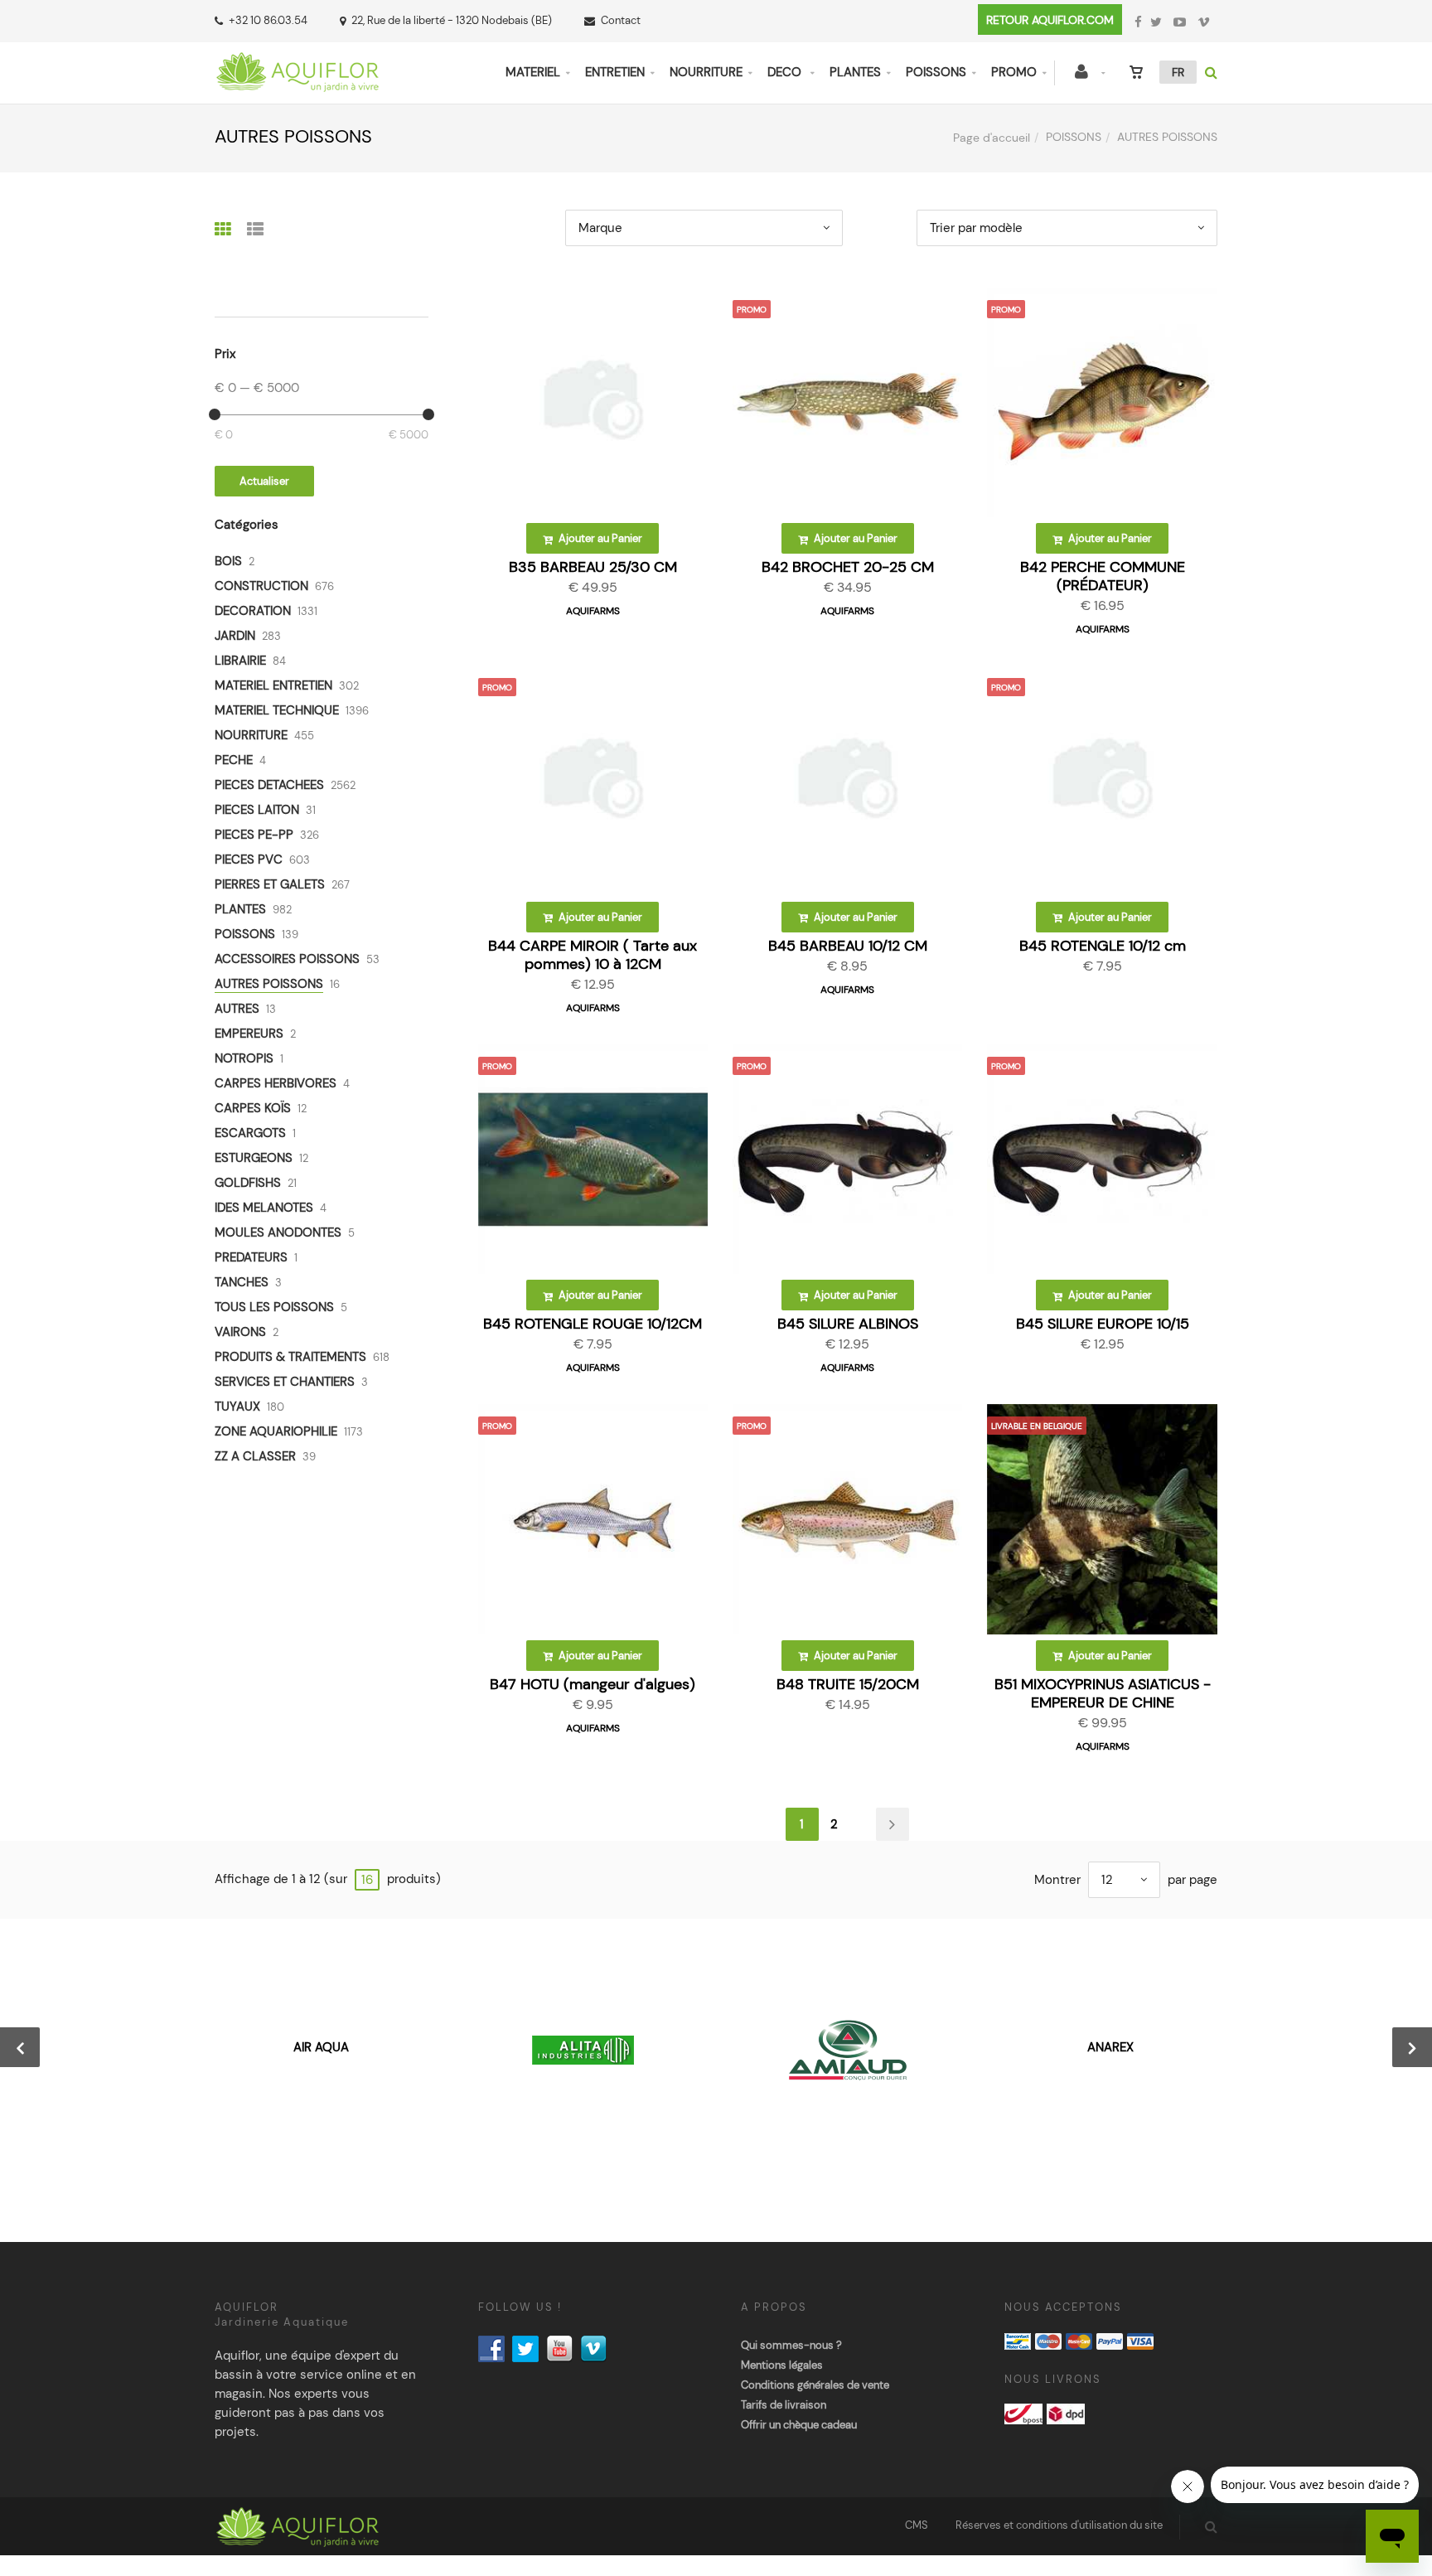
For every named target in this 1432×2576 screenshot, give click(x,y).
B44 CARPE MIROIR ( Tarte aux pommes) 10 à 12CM (593, 955)
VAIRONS (240, 1332)
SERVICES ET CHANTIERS (285, 1382)
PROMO (1014, 72)
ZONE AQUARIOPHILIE (276, 1431)
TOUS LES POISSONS (274, 1307)
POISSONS (936, 72)
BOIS (228, 561)
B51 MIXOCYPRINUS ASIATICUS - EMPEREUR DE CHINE (1103, 1693)
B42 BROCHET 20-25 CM (848, 567)
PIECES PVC (249, 859)
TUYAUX (237, 1407)
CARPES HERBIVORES (276, 1083)
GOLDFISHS (248, 1183)
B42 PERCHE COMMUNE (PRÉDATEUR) (1103, 576)
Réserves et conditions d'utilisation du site (1059, 2525)
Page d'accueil (992, 138)
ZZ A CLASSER (255, 1456)
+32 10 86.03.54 (268, 20)
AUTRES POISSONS (269, 984)
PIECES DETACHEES (269, 785)
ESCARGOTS (250, 1133)
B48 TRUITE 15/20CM (848, 1684)
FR (1178, 72)
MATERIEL (533, 72)
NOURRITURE (706, 72)
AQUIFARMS (593, 611)
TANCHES (242, 1282)
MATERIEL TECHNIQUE (277, 710)
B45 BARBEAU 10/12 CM (848, 946)
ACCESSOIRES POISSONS (287, 959)
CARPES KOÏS (253, 1108)
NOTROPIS (244, 1058)
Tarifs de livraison (784, 2405)
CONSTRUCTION (261, 586)
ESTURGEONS (254, 1158)
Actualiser (264, 481)
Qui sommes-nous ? (791, 2345)
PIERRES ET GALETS (270, 884)
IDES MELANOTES (264, 1208)
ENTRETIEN (615, 72)
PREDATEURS (251, 1257)
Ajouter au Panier (599, 538)
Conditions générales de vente (815, 2385)
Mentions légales (782, 2365)
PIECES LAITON (257, 810)
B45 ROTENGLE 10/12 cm (1103, 946)
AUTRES (237, 1009)
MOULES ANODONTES (278, 1232)
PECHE (234, 760)
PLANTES (855, 72)
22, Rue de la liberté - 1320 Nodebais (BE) (452, 20)
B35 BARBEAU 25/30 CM (593, 567)
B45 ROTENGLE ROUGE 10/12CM (593, 1324)
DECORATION (253, 611)
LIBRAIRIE (240, 661)
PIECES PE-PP (254, 835)
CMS (917, 2525)
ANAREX (1110, 2047)
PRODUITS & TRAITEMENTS (290, 1357)
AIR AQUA (321, 2047)
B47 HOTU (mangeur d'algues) (593, 1684)
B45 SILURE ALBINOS (848, 1324)
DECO (786, 72)
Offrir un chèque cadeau (799, 2425)
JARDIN (235, 636)
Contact (621, 20)
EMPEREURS (249, 1034)
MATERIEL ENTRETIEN (273, 685)
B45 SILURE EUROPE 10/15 (1103, 1324)
